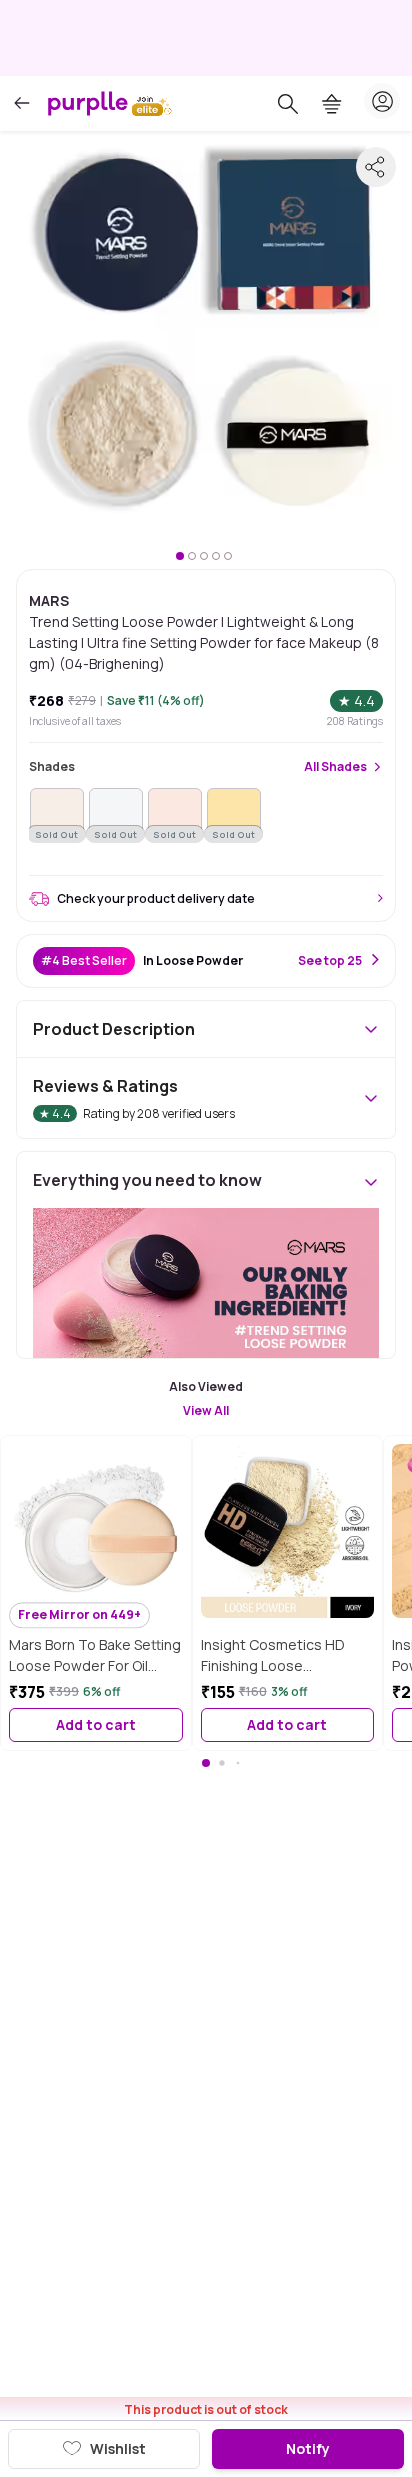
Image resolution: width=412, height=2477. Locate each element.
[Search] (288, 104)
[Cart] (332, 104)
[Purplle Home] (88, 103)
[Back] (22, 103)
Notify (308, 2448)
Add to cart (96, 1724)
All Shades (335, 767)
